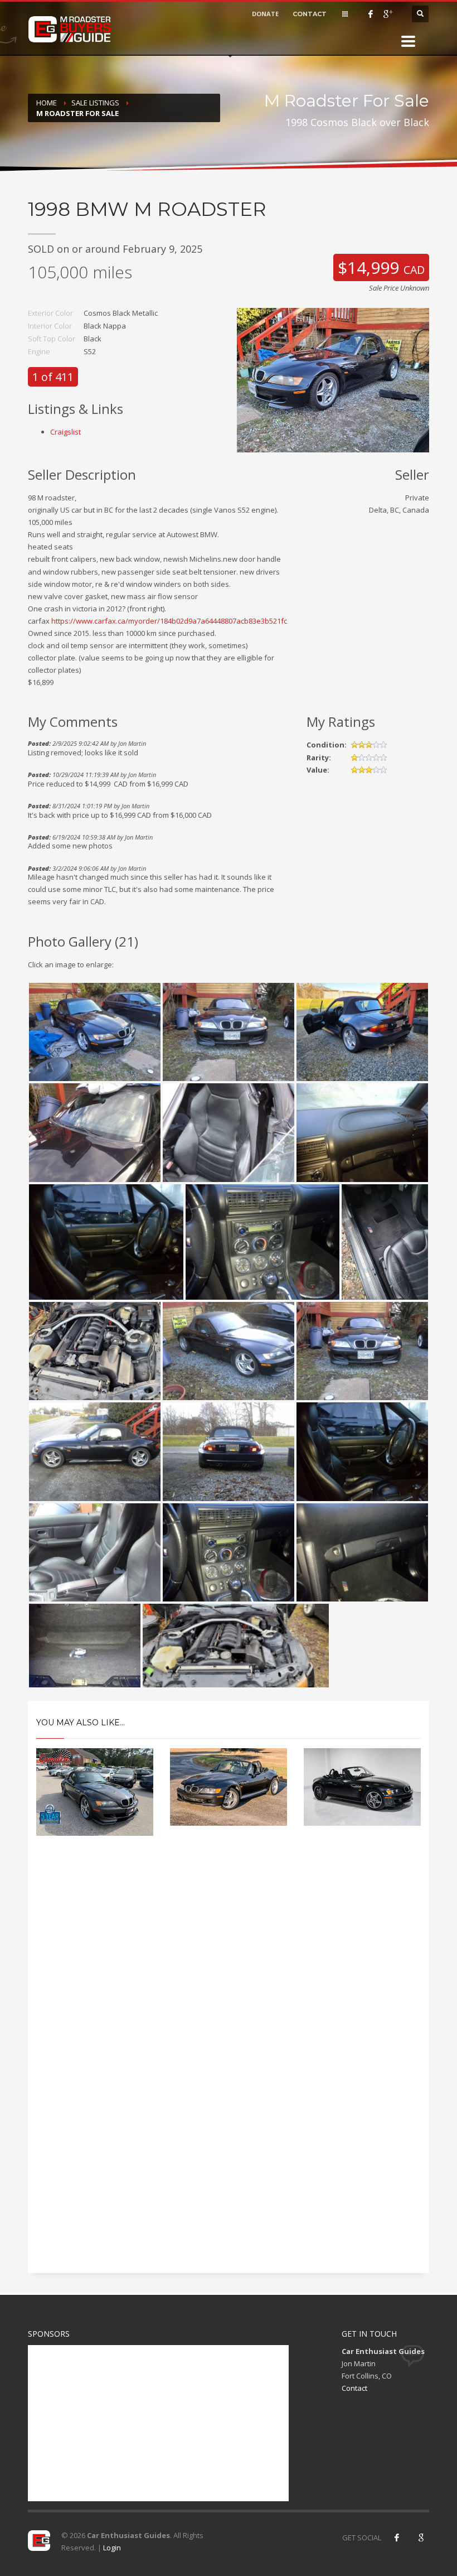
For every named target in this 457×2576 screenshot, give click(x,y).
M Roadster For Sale (77, 113)
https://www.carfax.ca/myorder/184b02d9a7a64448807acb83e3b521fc (169, 621)
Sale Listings (95, 103)
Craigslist (65, 432)
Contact (354, 2388)
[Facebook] (371, 14)
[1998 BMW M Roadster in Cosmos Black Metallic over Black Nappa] (333, 379)
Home (47, 103)
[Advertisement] (229, 1945)
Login (112, 2548)
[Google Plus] (387, 14)
